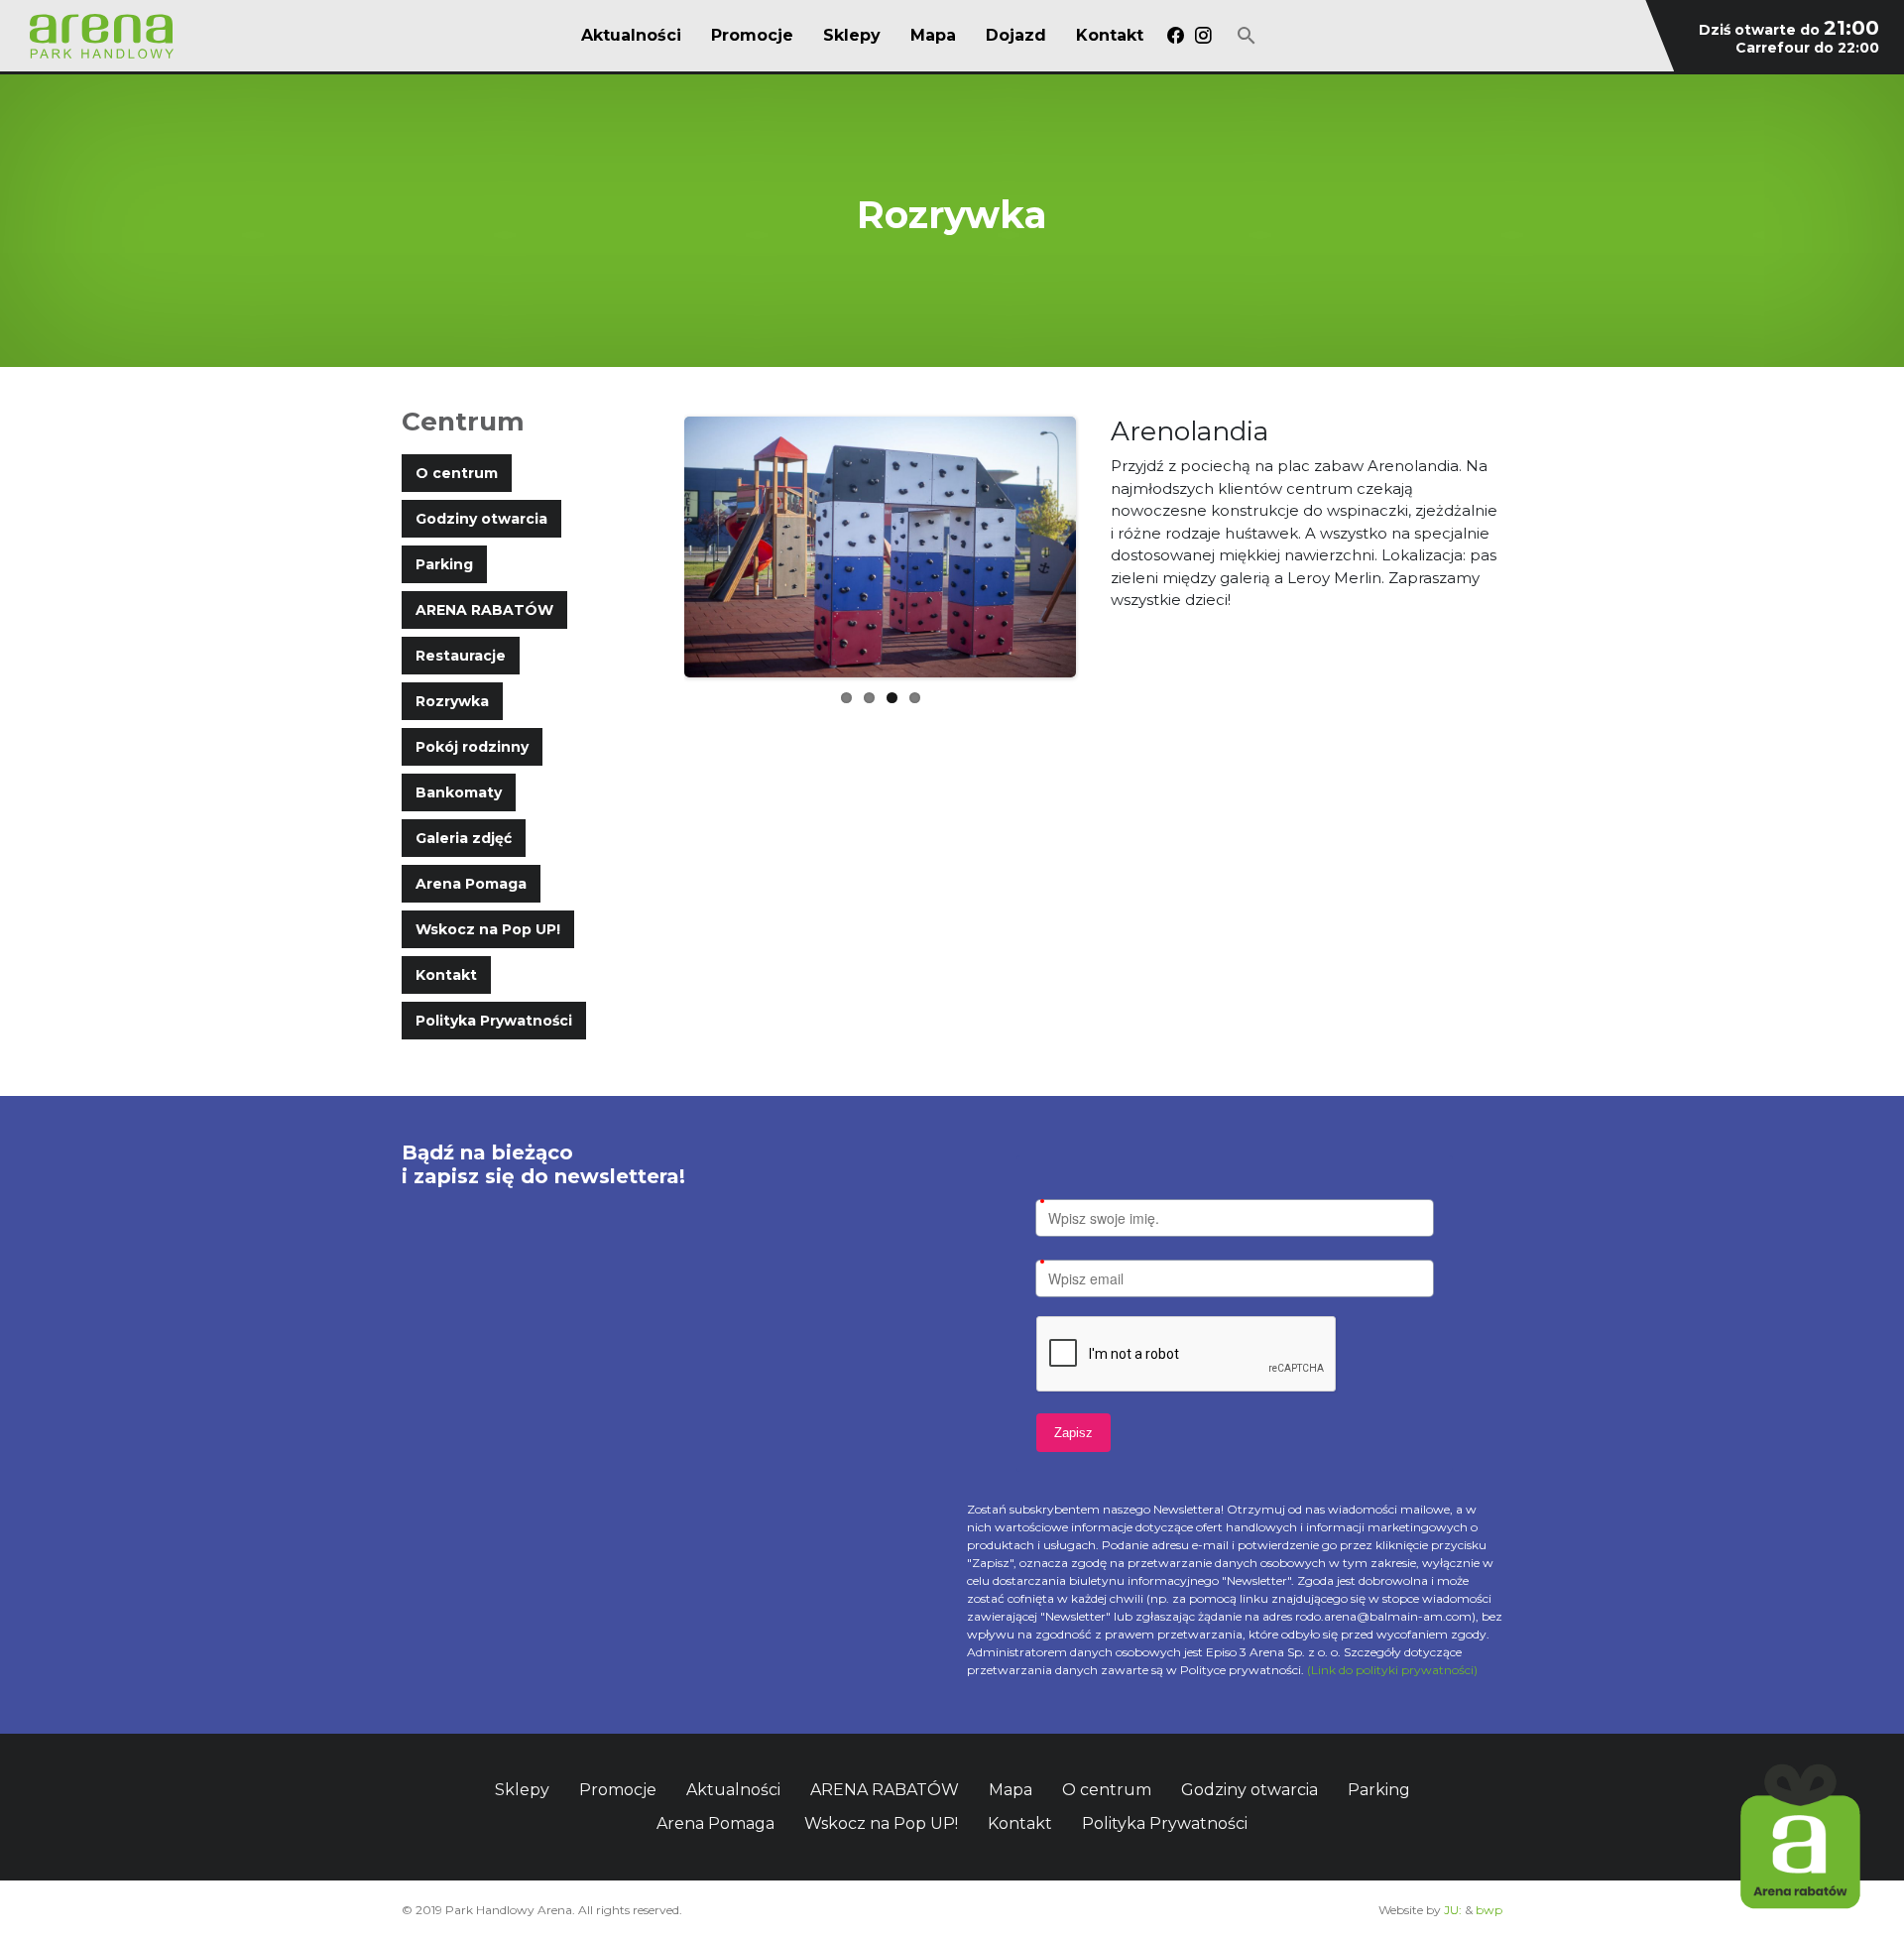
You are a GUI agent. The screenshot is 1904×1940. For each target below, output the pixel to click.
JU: (1453, 1910)
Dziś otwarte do (1789, 30)
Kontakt (1110, 36)
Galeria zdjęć (464, 838)
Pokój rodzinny (472, 747)
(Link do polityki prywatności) (1392, 1670)
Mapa (933, 36)
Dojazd (1016, 36)
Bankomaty (459, 792)
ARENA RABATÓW (484, 610)
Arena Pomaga (471, 884)
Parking (444, 564)
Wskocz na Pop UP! (488, 929)
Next (1106, 547)
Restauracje (461, 656)
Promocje (752, 36)
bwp (1489, 1910)
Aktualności (631, 36)
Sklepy (852, 36)
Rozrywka (452, 701)
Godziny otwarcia (481, 519)
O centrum (457, 473)
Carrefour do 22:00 (1807, 48)
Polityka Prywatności (494, 1021)
